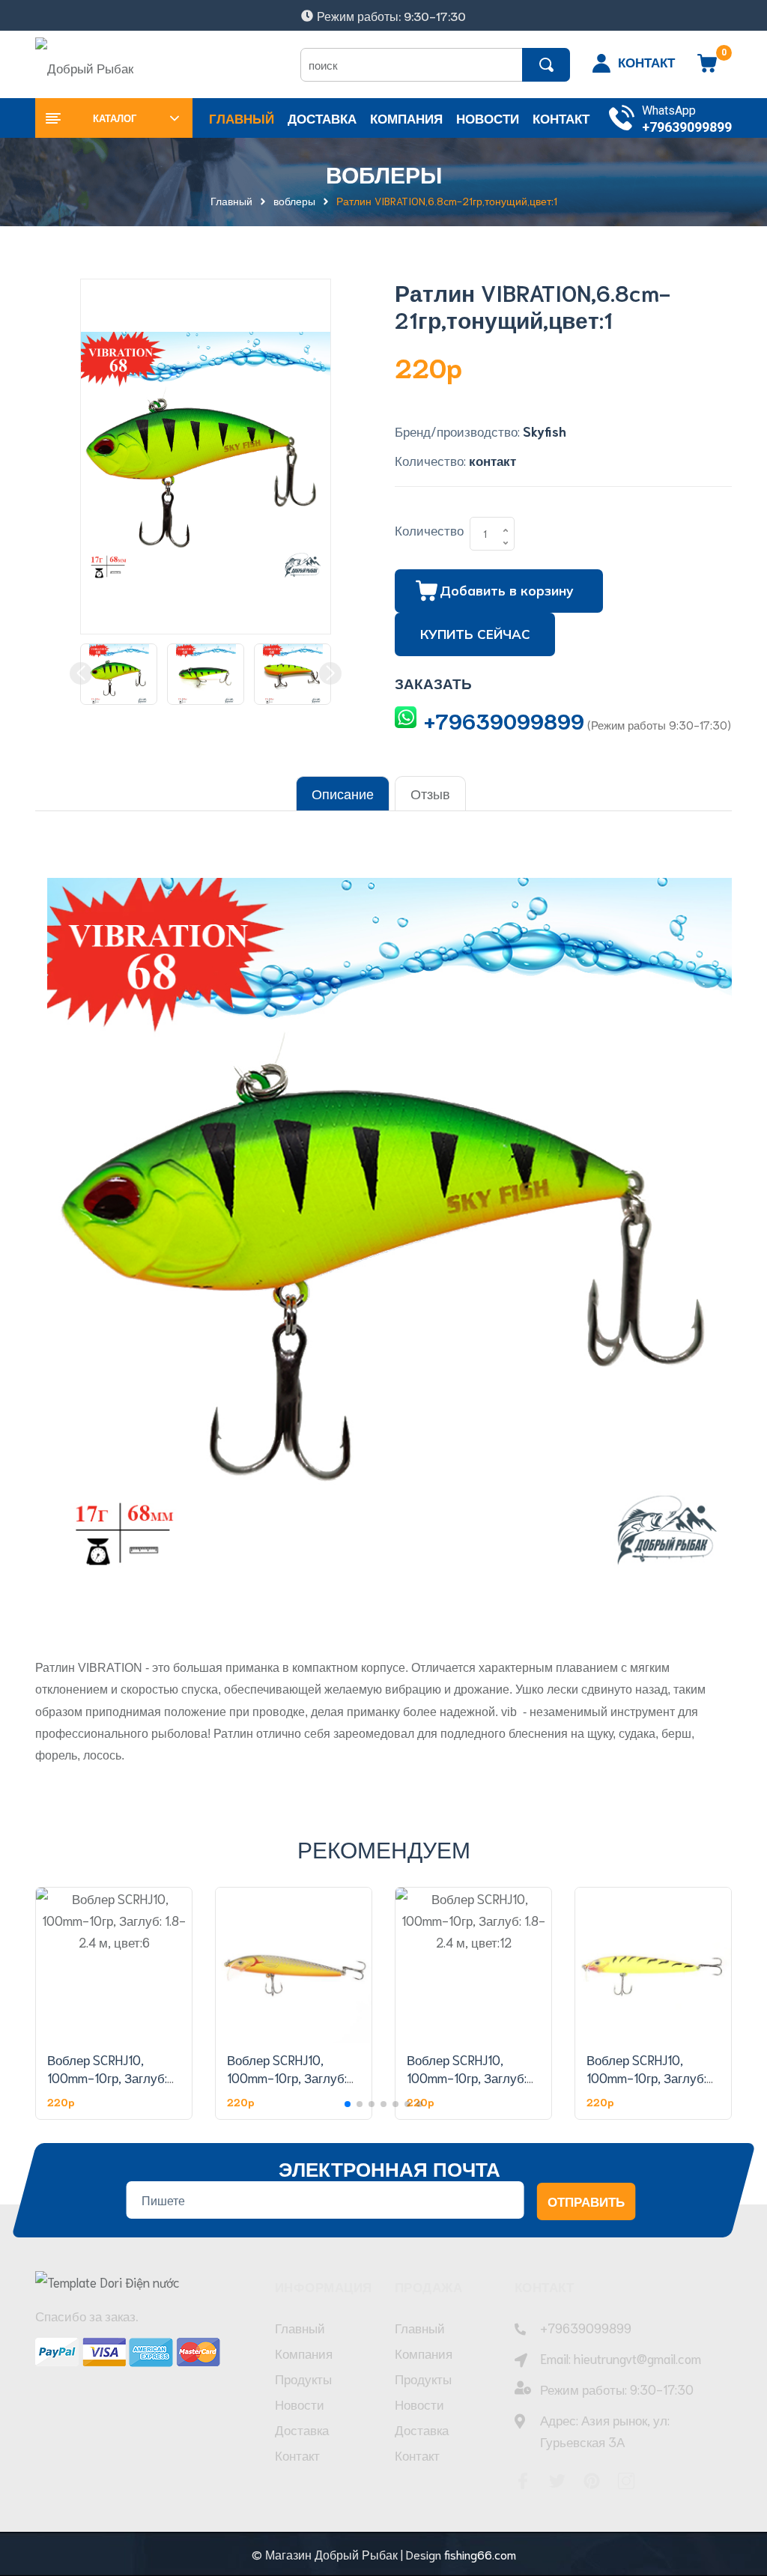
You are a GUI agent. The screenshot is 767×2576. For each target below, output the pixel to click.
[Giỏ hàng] (707, 68)
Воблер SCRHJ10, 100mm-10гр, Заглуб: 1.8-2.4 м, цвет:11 (287, 2077)
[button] (348, 2104)
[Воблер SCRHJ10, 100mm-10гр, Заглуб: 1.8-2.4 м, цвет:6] (114, 1966)
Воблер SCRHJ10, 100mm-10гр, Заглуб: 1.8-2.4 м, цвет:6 (107, 2077)
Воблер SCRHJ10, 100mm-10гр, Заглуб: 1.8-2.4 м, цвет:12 (467, 2077)
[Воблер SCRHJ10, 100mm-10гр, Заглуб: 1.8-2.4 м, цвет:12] (473, 1966)
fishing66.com (480, 2554)
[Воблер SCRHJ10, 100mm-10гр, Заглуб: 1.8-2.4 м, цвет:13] (653, 1966)
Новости (300, 2404)
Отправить (586, 2201)
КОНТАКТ (646, 61)
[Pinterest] (592, 2481)
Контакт (297, 2455)
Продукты (303, 2378)
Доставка (302, 2429)
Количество (429, 530)
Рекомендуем (384, 1848)
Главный (300, 2327)
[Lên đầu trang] (737, 2497)
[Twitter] (557, 2481)
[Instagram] (626, 2481)
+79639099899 (687, 127)
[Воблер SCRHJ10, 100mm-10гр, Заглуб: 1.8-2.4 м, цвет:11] (294, 1966)
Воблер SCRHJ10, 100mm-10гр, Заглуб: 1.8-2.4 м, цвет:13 (646, 2077)
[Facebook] (523, 2481)
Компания (304, 2353)
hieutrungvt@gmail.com (637, 2358)
